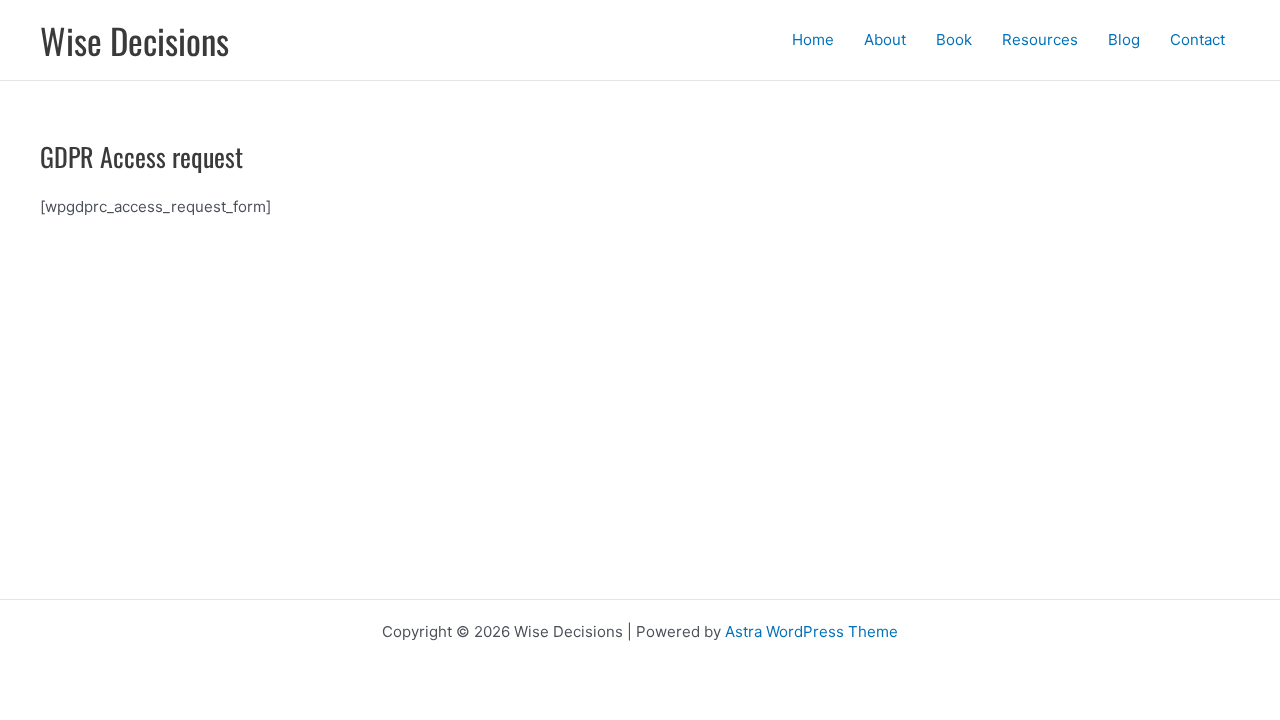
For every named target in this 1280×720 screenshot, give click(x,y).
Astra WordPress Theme (811, 631)
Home (813, 39)
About (885, 39)
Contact (1197, 39)
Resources (1040, 39)
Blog (1124, 39)
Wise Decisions (134, 40)
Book (954, 39)
